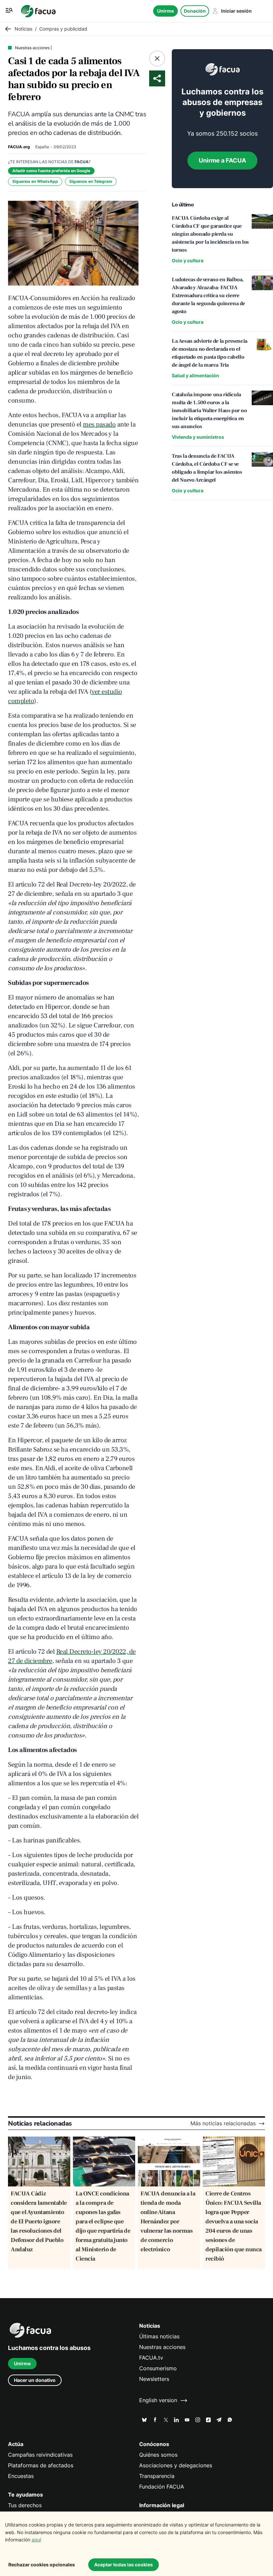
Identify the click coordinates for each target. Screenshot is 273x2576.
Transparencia (157, 2476)
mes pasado (99, 424)
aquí (36, 2540)
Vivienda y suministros (198, 437)
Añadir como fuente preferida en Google (51, 171)
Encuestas (21, 2476)
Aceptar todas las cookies (124, 2565)
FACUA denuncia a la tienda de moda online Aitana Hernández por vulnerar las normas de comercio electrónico (168, 2222)
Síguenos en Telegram (91, 181)
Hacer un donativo (35, 2380)
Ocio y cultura (188, 260)
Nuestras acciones (162, 2347)
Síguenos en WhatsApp (35, 181)
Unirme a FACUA (222, 160)
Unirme (165, 11)
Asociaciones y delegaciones (176, 2465)
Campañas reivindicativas (40, 2455)
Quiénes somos (158, 2455)
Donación (195, 11)
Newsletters (154, 2379)
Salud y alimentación (195, 375)
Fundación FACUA (162, 2487)
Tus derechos (25, 2505)
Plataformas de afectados (41, 2465)
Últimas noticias (159, 2337)
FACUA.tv (151, 2358)
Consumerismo (158, 2368)
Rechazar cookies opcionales (42, 2565)
